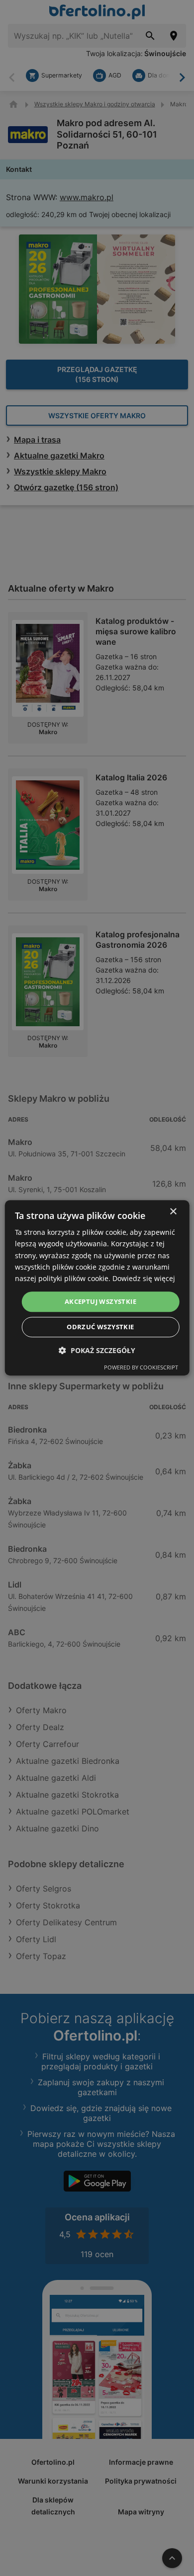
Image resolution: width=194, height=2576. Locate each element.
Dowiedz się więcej (144, 1278)
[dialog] (97, 1288)
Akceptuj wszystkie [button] (100, 1301)
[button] (97, 1351)
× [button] (173, 1212)
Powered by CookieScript (141, 1368)
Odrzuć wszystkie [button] (100, 1327)
